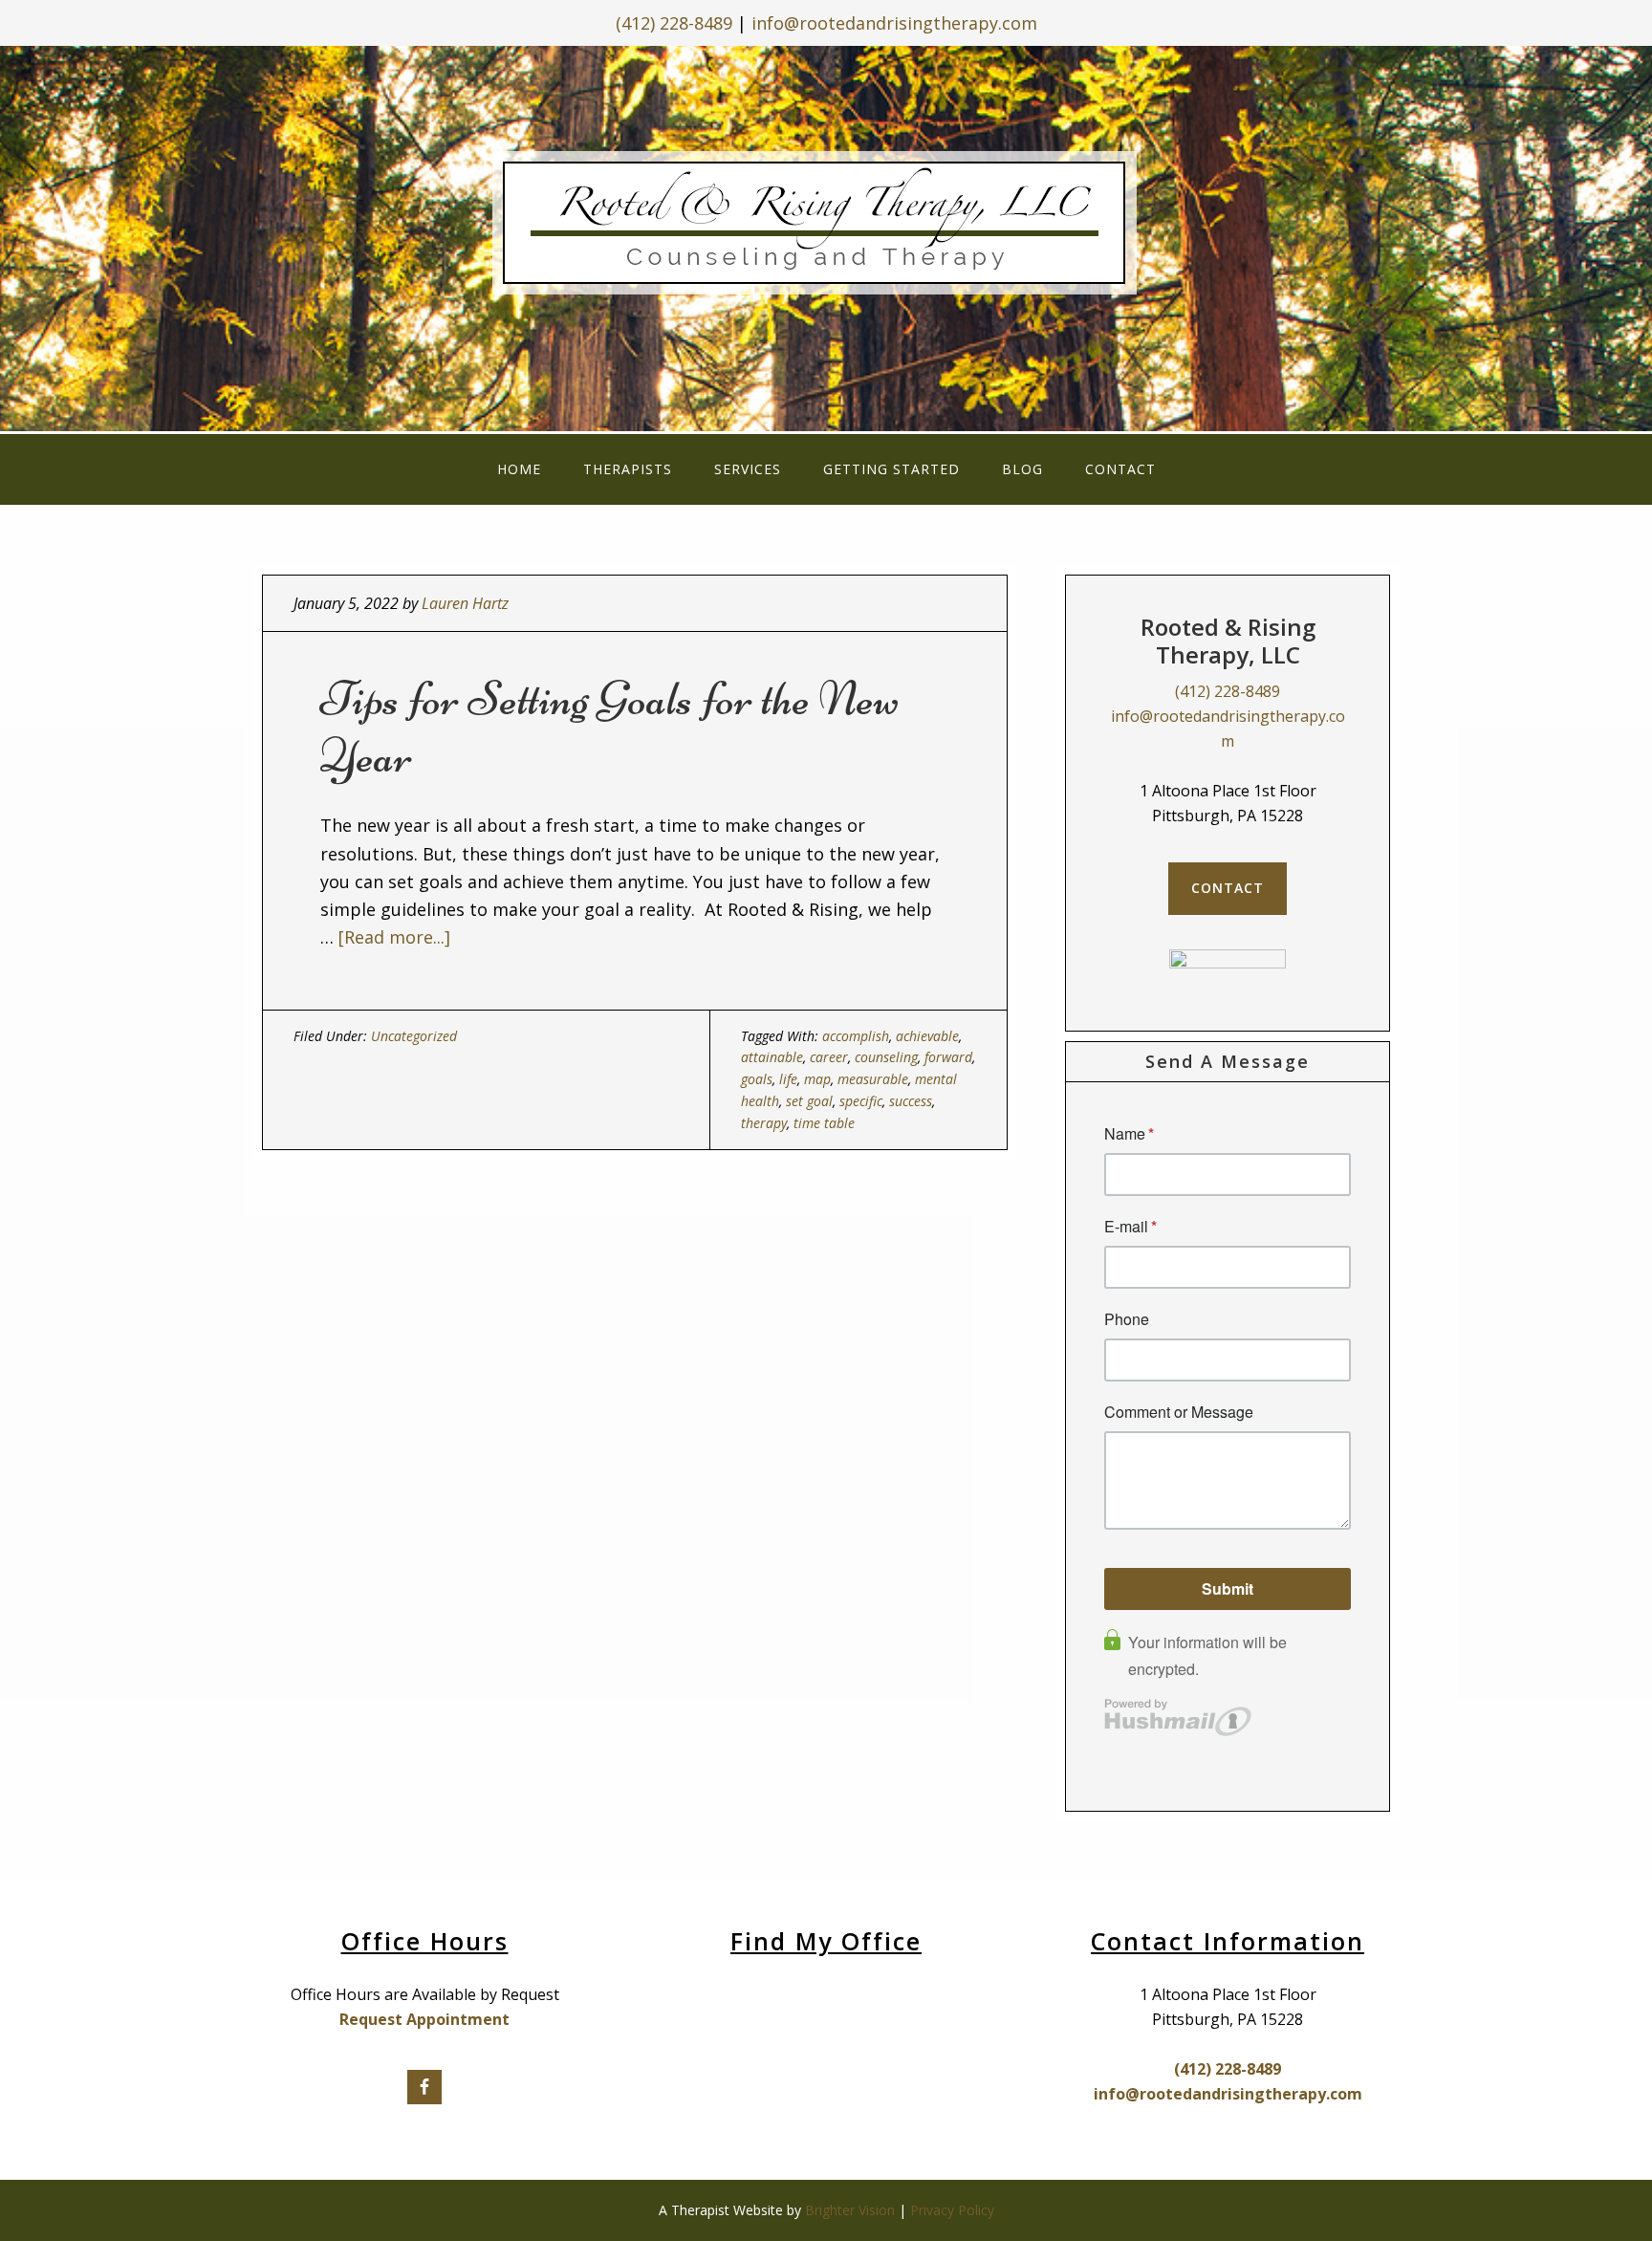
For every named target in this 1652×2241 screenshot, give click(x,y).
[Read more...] (394, 937)
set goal (809, 1101)
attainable (772, 1057)
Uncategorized (414, 1036)
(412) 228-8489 (674, 23)
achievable (927, 1036)
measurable (873, 1079)
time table (824, 1123)
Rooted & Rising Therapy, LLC (827, 235)
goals (757, 1079)
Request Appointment (424, 2019)
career (829, 1057)
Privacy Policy (952, 2210)
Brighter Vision (850, 2210)
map (817, 1079)
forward (948, 1057)
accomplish (856, 1036)
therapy (764, 1123)
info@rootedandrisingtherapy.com (894, 23)
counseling (886, 1057)
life (788, 1079)
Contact (1228, 888)
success (911, 1101)
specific (861, 1101)
